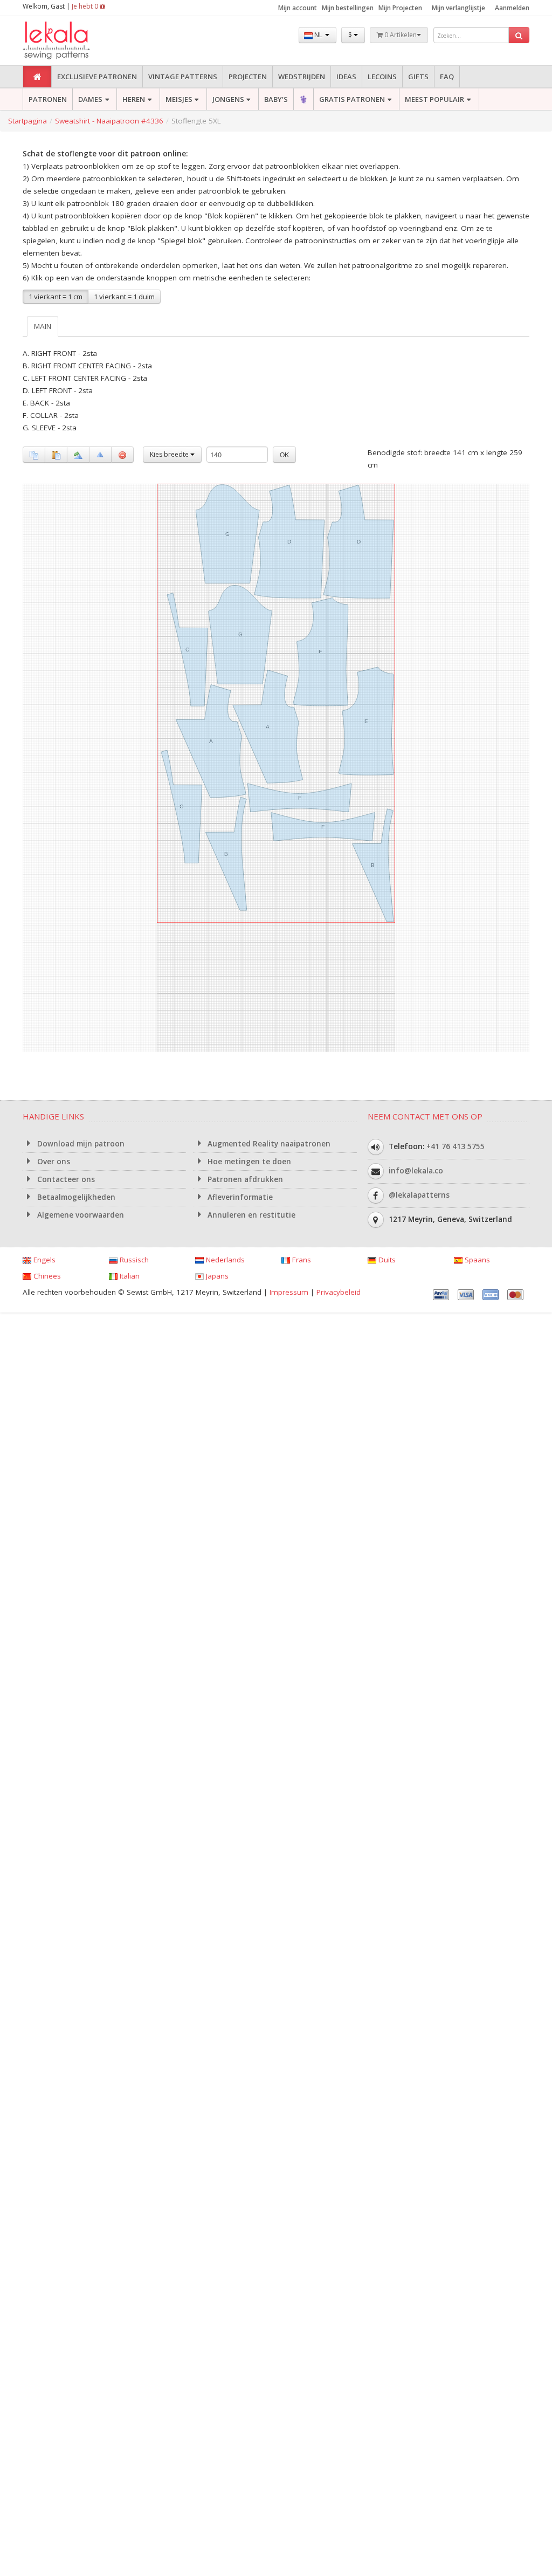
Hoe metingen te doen (248, 1162)
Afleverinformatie (239, 1197)
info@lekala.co (416, 1170)
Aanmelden (512, 8)
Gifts (418, 77)
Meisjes (179, 99)
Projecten (248, 77)
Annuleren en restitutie (250, 1215)
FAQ (447, 77)
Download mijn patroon (80, 1144)
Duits (386, 1260)
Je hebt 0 (86, 6)
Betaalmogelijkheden (75, 1197)
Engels (43, 1260)
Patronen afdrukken (244, 1179)
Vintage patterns (183, 77)
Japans (216, 1276)
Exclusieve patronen (97, 77)
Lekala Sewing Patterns (77, 41)
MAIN (43, 326)
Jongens (228, 99)
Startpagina (27, 121)
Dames (90, 99)
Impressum (289, 1292)
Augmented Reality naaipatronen (268, 1144)
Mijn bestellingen (348, 8)
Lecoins (382, 77)
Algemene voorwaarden (80, 1215)
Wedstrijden (302, 77)
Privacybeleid (339, 1292)
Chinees (46, 1276)
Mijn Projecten (400, 8)
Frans (301, 1260)
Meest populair (434, 99)
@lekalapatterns (419, 1194)
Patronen (48, 99)
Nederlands (224, 1260)
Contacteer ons (65, 1179)
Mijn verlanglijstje (458, 8)
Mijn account (298, 8)
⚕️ (303, 99)
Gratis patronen (352, 99)
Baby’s (276, 99)
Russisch (133, 1260)
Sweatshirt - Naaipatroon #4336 (109, 121)
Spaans (476, 1260)
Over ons (53, 1162)
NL (318, 35)
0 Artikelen (400, 35)
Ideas (346, 77)
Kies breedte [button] (170, 454)
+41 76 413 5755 (456, 1146)
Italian (129, 1276)
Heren (134, 99)
